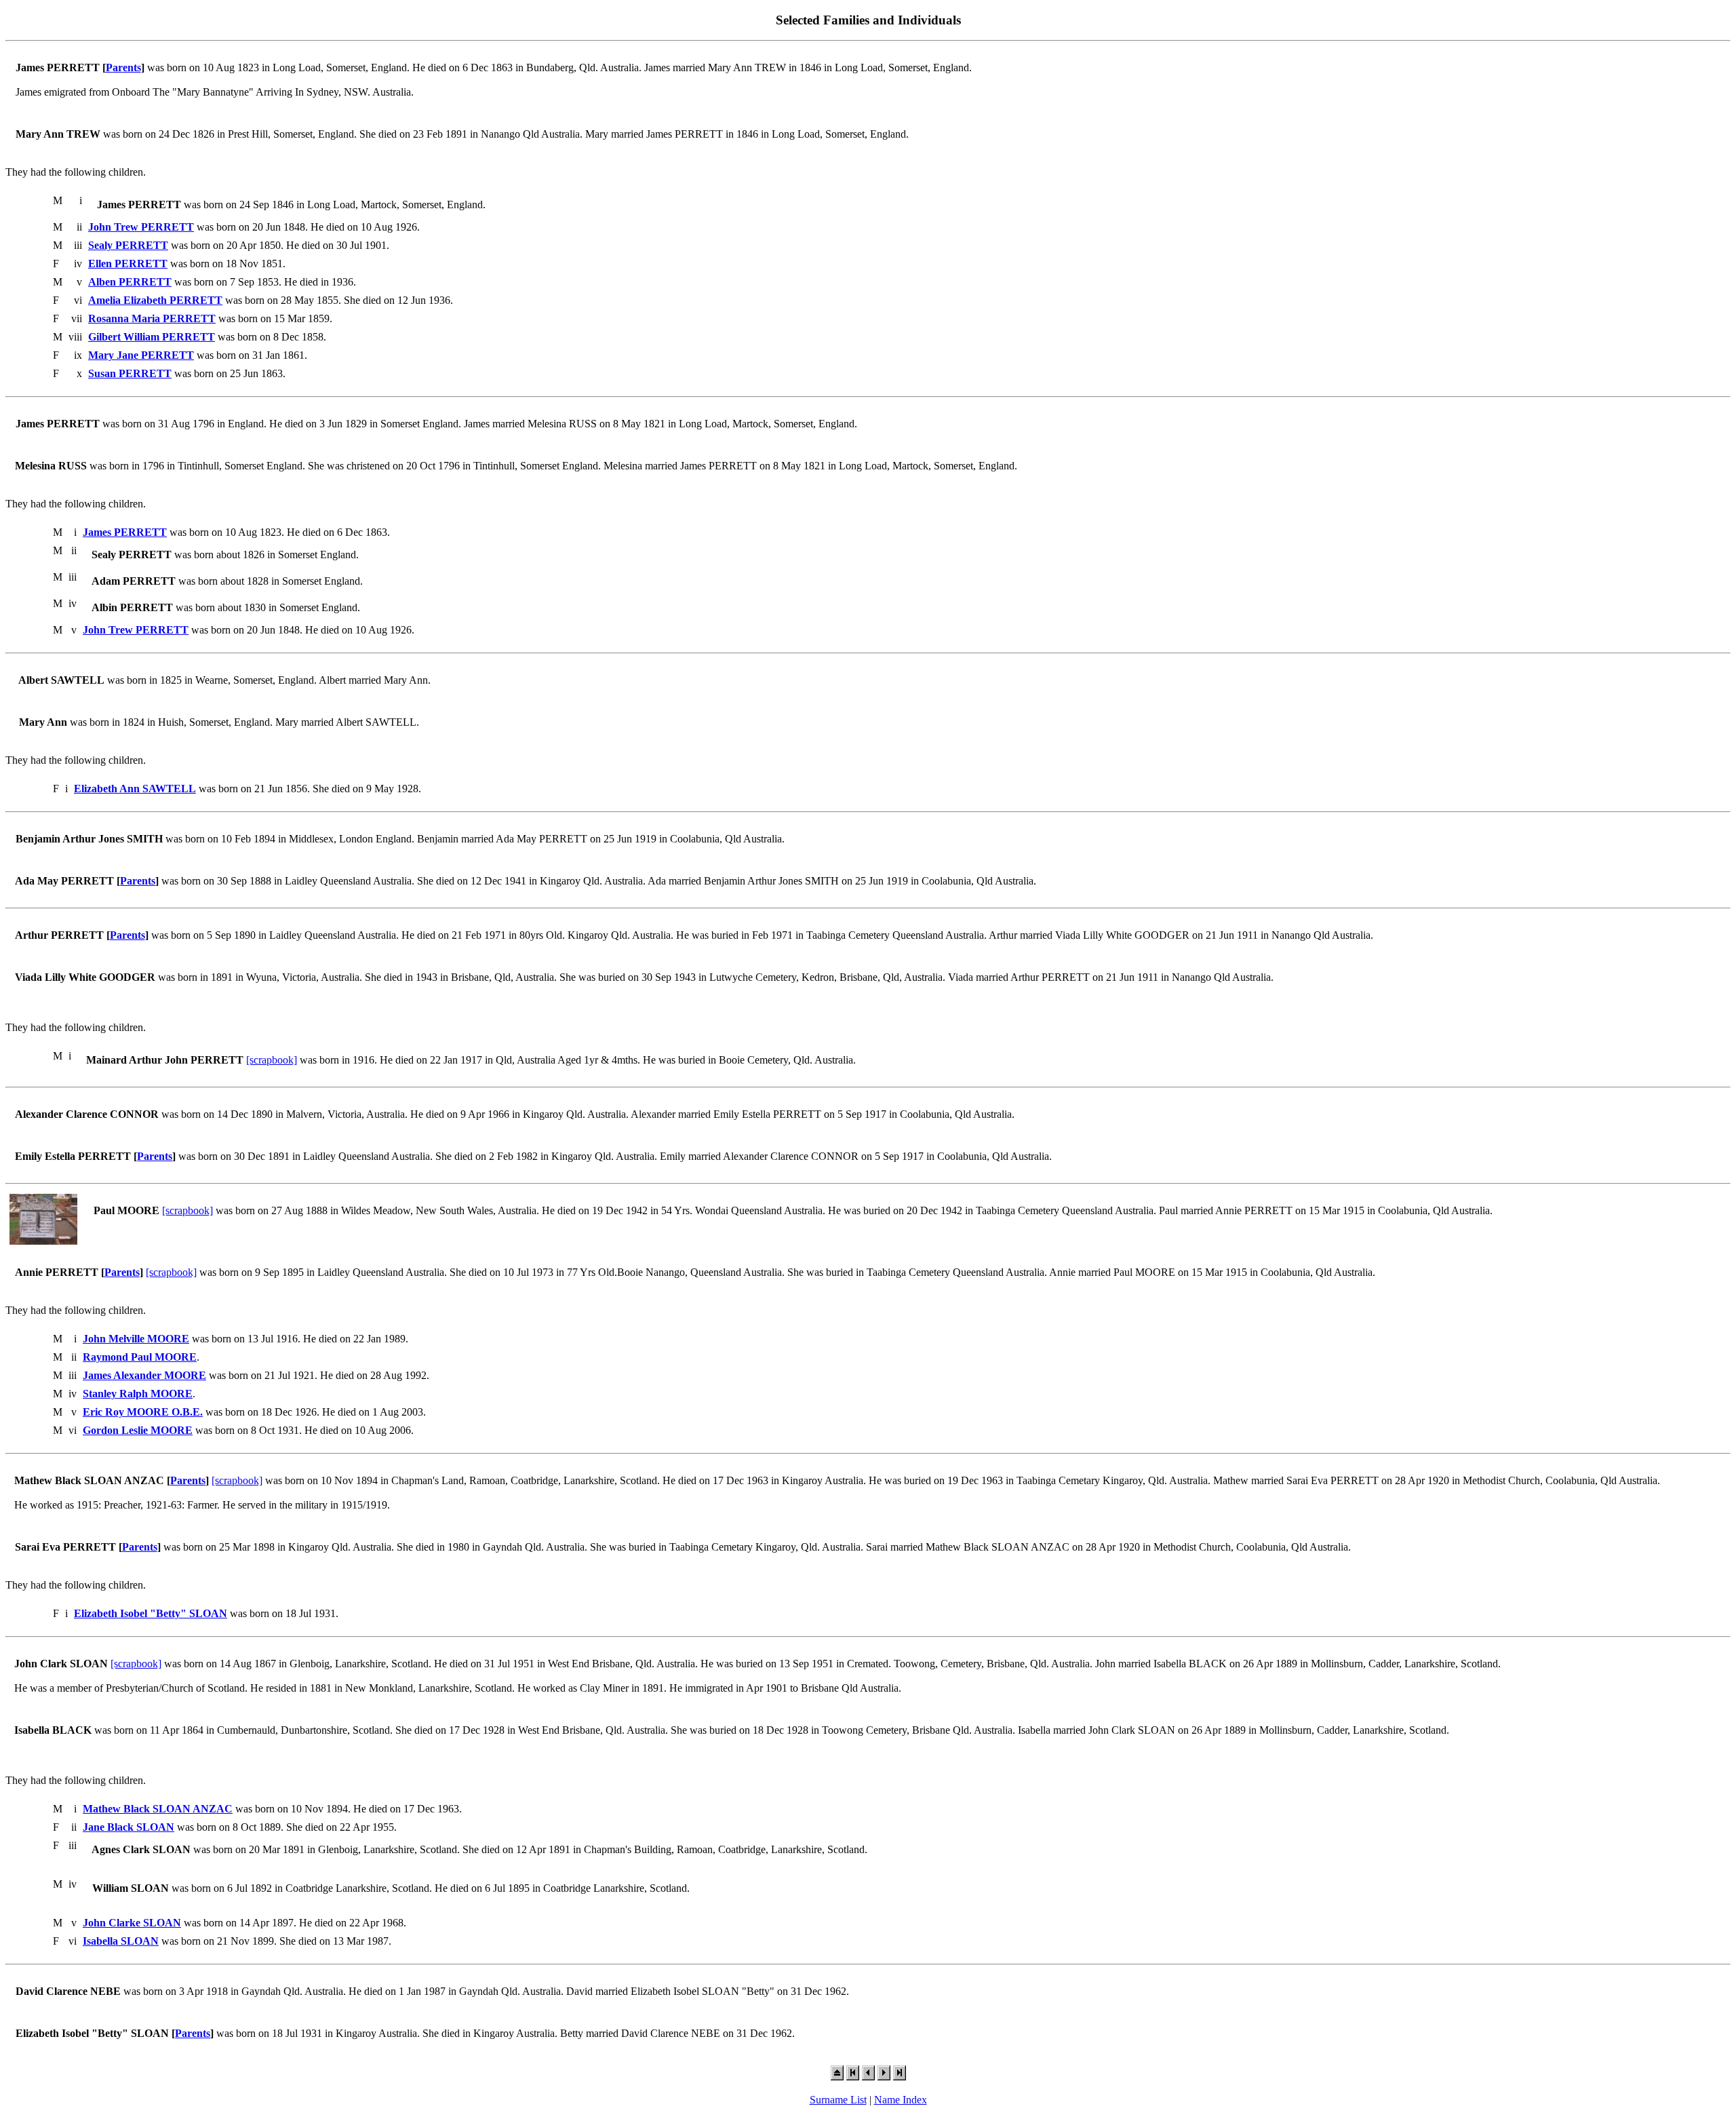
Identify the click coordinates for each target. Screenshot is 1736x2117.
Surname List (838, 2100)
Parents (123, 67)
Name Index (901, 2100)
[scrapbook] (272, 1060)
